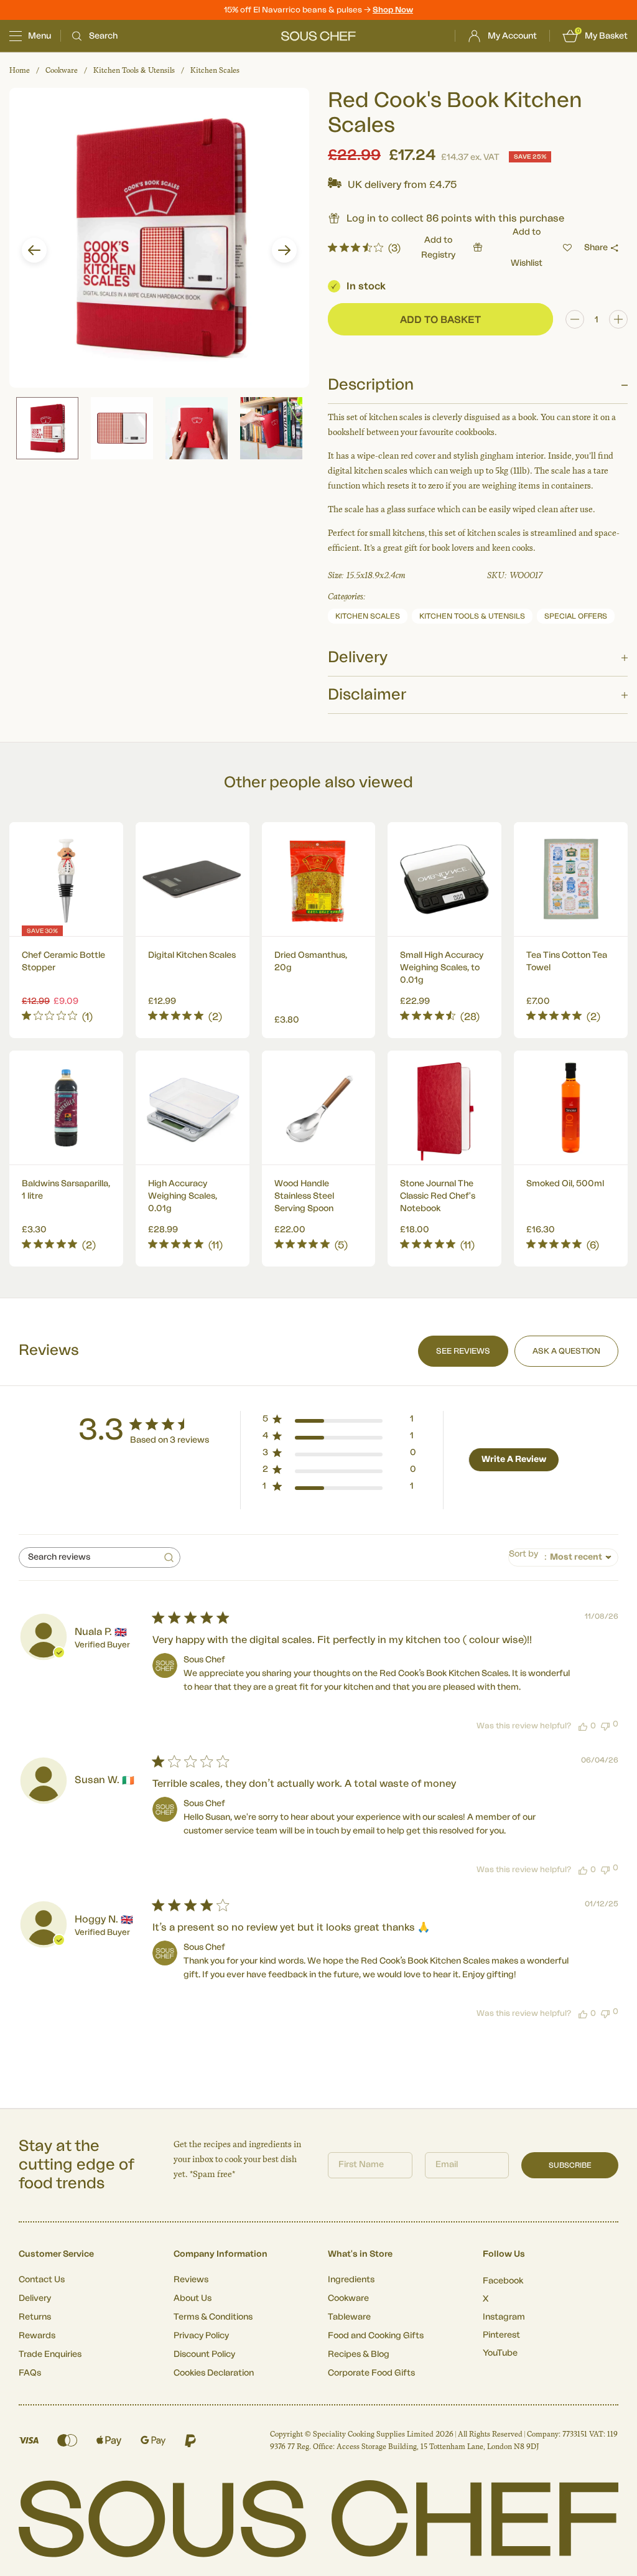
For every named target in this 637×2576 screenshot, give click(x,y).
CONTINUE (440, 1358)
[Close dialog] (545, 1149)
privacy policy (507, 1393)
